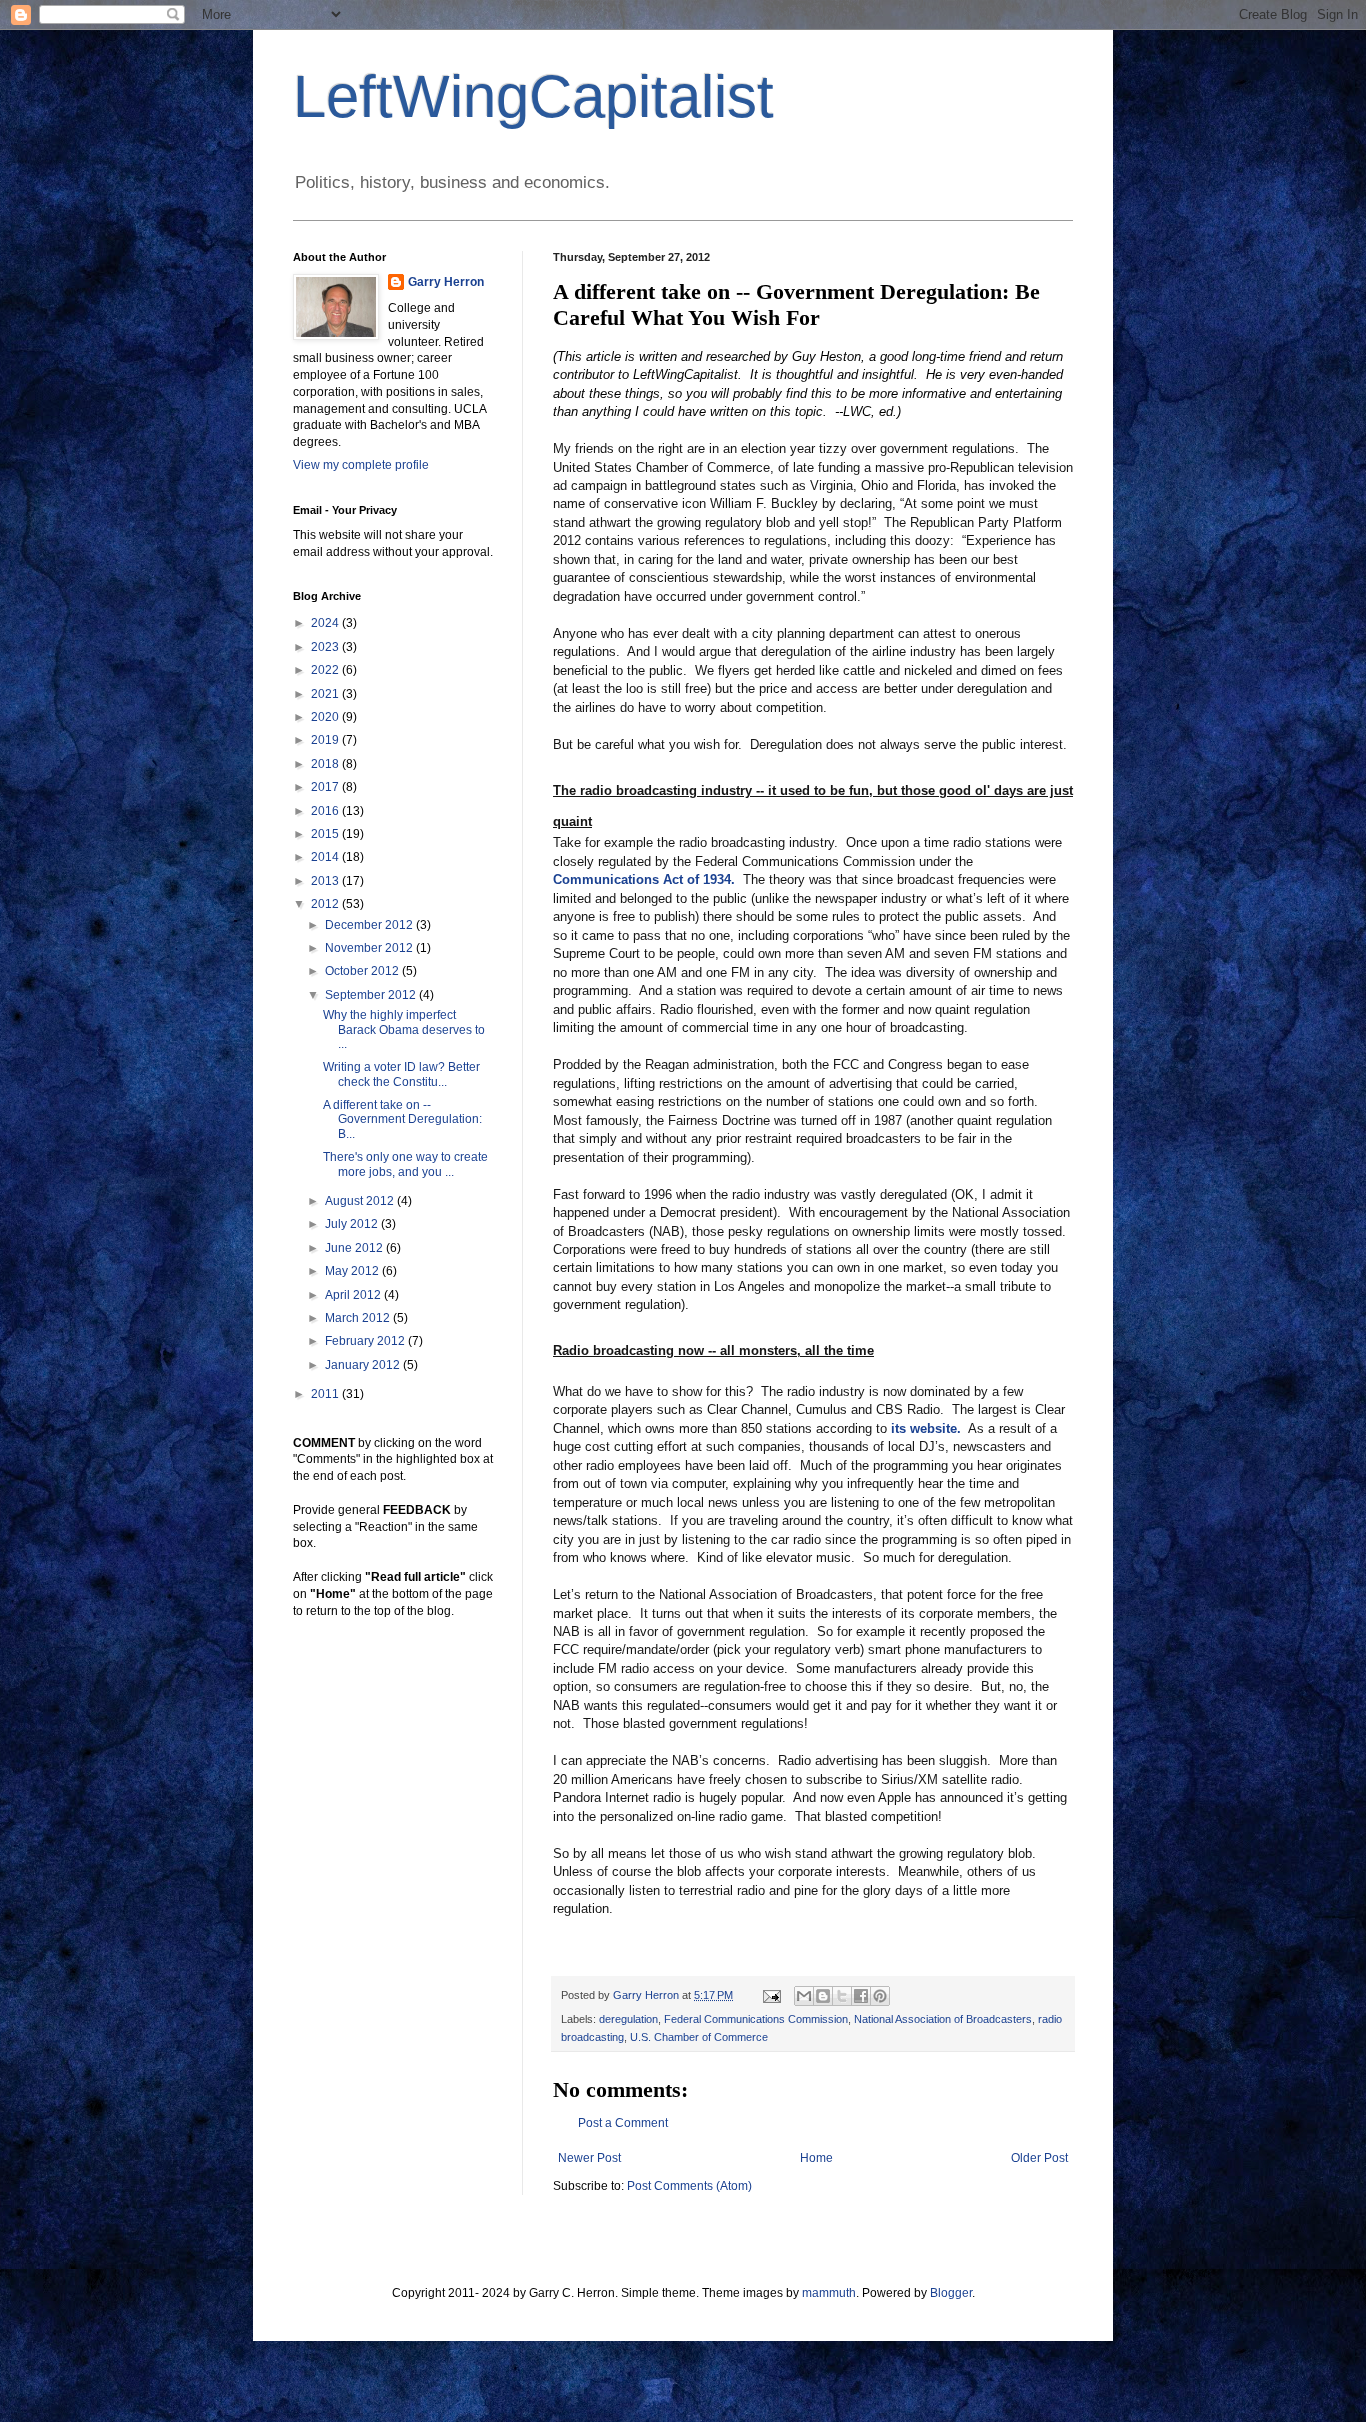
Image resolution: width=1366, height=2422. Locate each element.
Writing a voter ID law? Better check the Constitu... (401, 1074)
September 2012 (372, 995)
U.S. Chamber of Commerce (699, 2037)
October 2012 (363, 971)
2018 (326, 764)
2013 (326, 881)
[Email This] (804, 1996)
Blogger (951, 2293)
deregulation (628, 2019)
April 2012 (354, 1295)
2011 (326, 1394)
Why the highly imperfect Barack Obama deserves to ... (404, 1029)
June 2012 (355, 1248)
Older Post (1039, 2158)
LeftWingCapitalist (533, 96)
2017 (326, 787)
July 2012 (353, 1224)
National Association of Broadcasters (943, 2019)
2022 (326, 670)
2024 (326, 623)
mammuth (829, 2293)
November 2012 (370, 948)
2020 (326, 717)
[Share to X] (842, 1996)
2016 (326, 811)
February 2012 (366, 1341)
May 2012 (353, 1271)
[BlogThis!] (823, 1996)
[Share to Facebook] (861, 1996)
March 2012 (359, 1318)
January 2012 (364, 1365)
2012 (326, 904)
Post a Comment (623, 2123)
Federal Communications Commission (756, 2019)
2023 (326, 647)
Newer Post (589, 2158)
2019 (326, 740)
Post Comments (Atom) (689, 2186)
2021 (326, 694)
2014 (326, 857)
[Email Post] (771, 1995)
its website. (926, 1428)
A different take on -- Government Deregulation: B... (402, 1119)
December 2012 (370, 925)
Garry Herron (446, 282)
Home (816, 2158)
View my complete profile (361, 465)
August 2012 (361, 1201)
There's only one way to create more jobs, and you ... (405, 1164)
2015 (326, 834)
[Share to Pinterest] (880, 1996)
